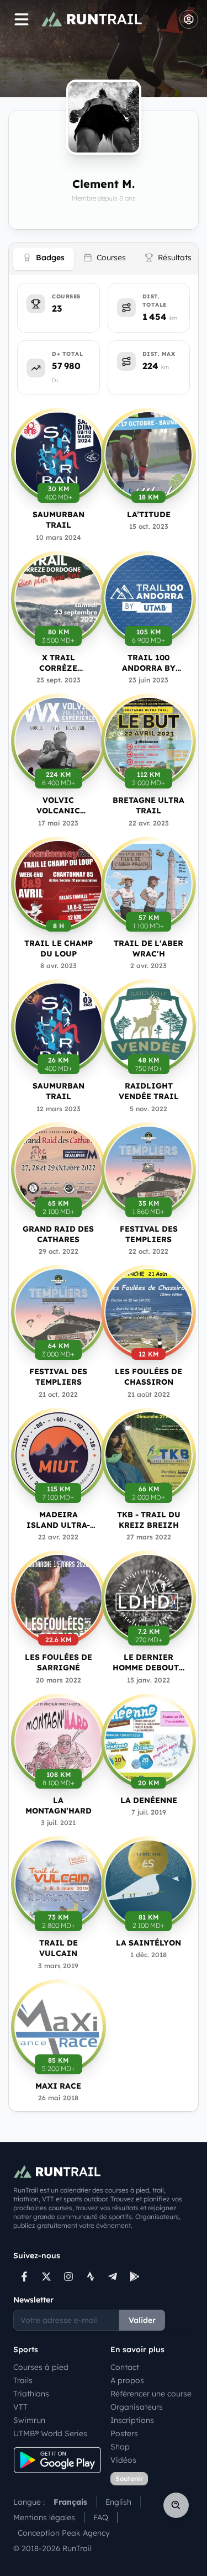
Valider (142, 2320)
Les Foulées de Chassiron (148, 1377)
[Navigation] (22, 19)
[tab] (44, 259)
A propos (127, 2380)
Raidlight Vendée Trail (149, 1091)
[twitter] (46, 2277)
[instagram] (68, 2277)
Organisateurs (137, 2407)
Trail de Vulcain (59, 1948)
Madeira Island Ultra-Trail (58, 1520)
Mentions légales (44, 2517)
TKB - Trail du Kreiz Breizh (149, 1520)
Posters (124, 2433)
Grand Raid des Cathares (58, 1234)
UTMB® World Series (50, 2433)
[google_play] (135, 2277)
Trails (23, 2380)
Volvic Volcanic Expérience (59, 806)
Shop (120, 2447)
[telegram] (113, 2277)
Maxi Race (58, 2086)
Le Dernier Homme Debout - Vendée (148, 1663)
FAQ (101, 2517)
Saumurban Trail (59, 520)
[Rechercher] (176, 2505)
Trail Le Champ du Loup (59, 948)
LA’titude (149, 514)
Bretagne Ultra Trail (148, 805)
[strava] (91, 2277)
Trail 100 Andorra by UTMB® (149, 663)
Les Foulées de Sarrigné (59, 1662)
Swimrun (29, 2420)
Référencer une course (151, 2394)
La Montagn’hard (59, 1805)
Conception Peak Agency (64, 2533)
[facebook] (24, 2277)
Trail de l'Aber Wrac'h (148, 948)
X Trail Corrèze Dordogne (58, 663)
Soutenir (129, 2478)
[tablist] (104, 259)
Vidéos (123, 2460)
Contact (125, 2367)
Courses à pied (41, 2367)
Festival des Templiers (149, 1234)
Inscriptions (132, 2420)
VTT (20, 2407)
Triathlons (31, 2394)
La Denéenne (149, 1800)
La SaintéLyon (148, 1943)
